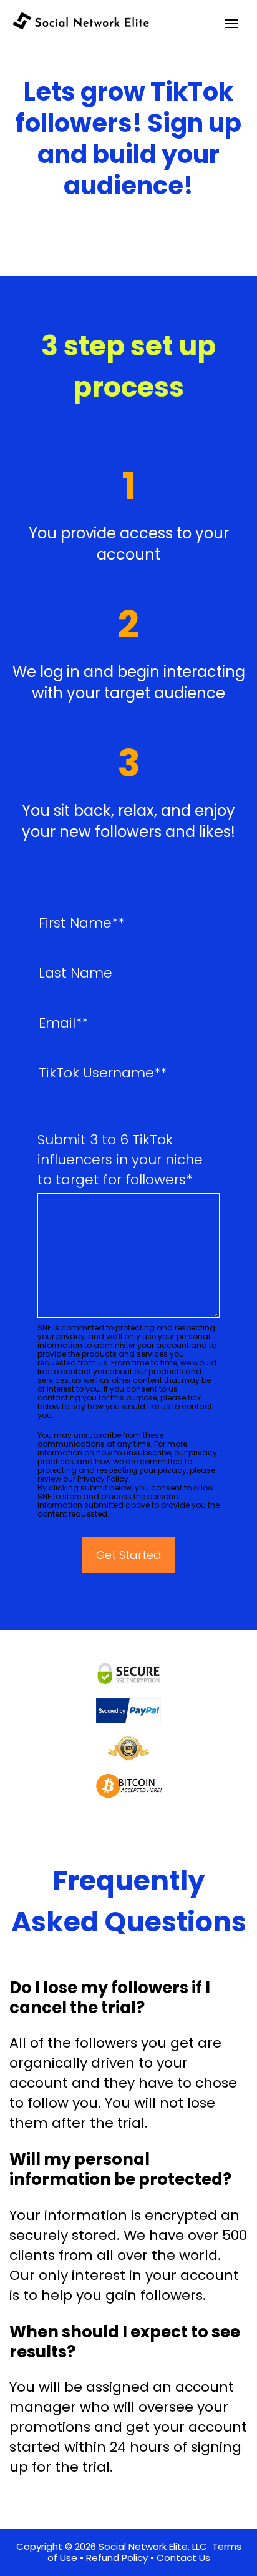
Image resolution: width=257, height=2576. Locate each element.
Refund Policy (117, 2558)
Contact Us (183, 2558)
